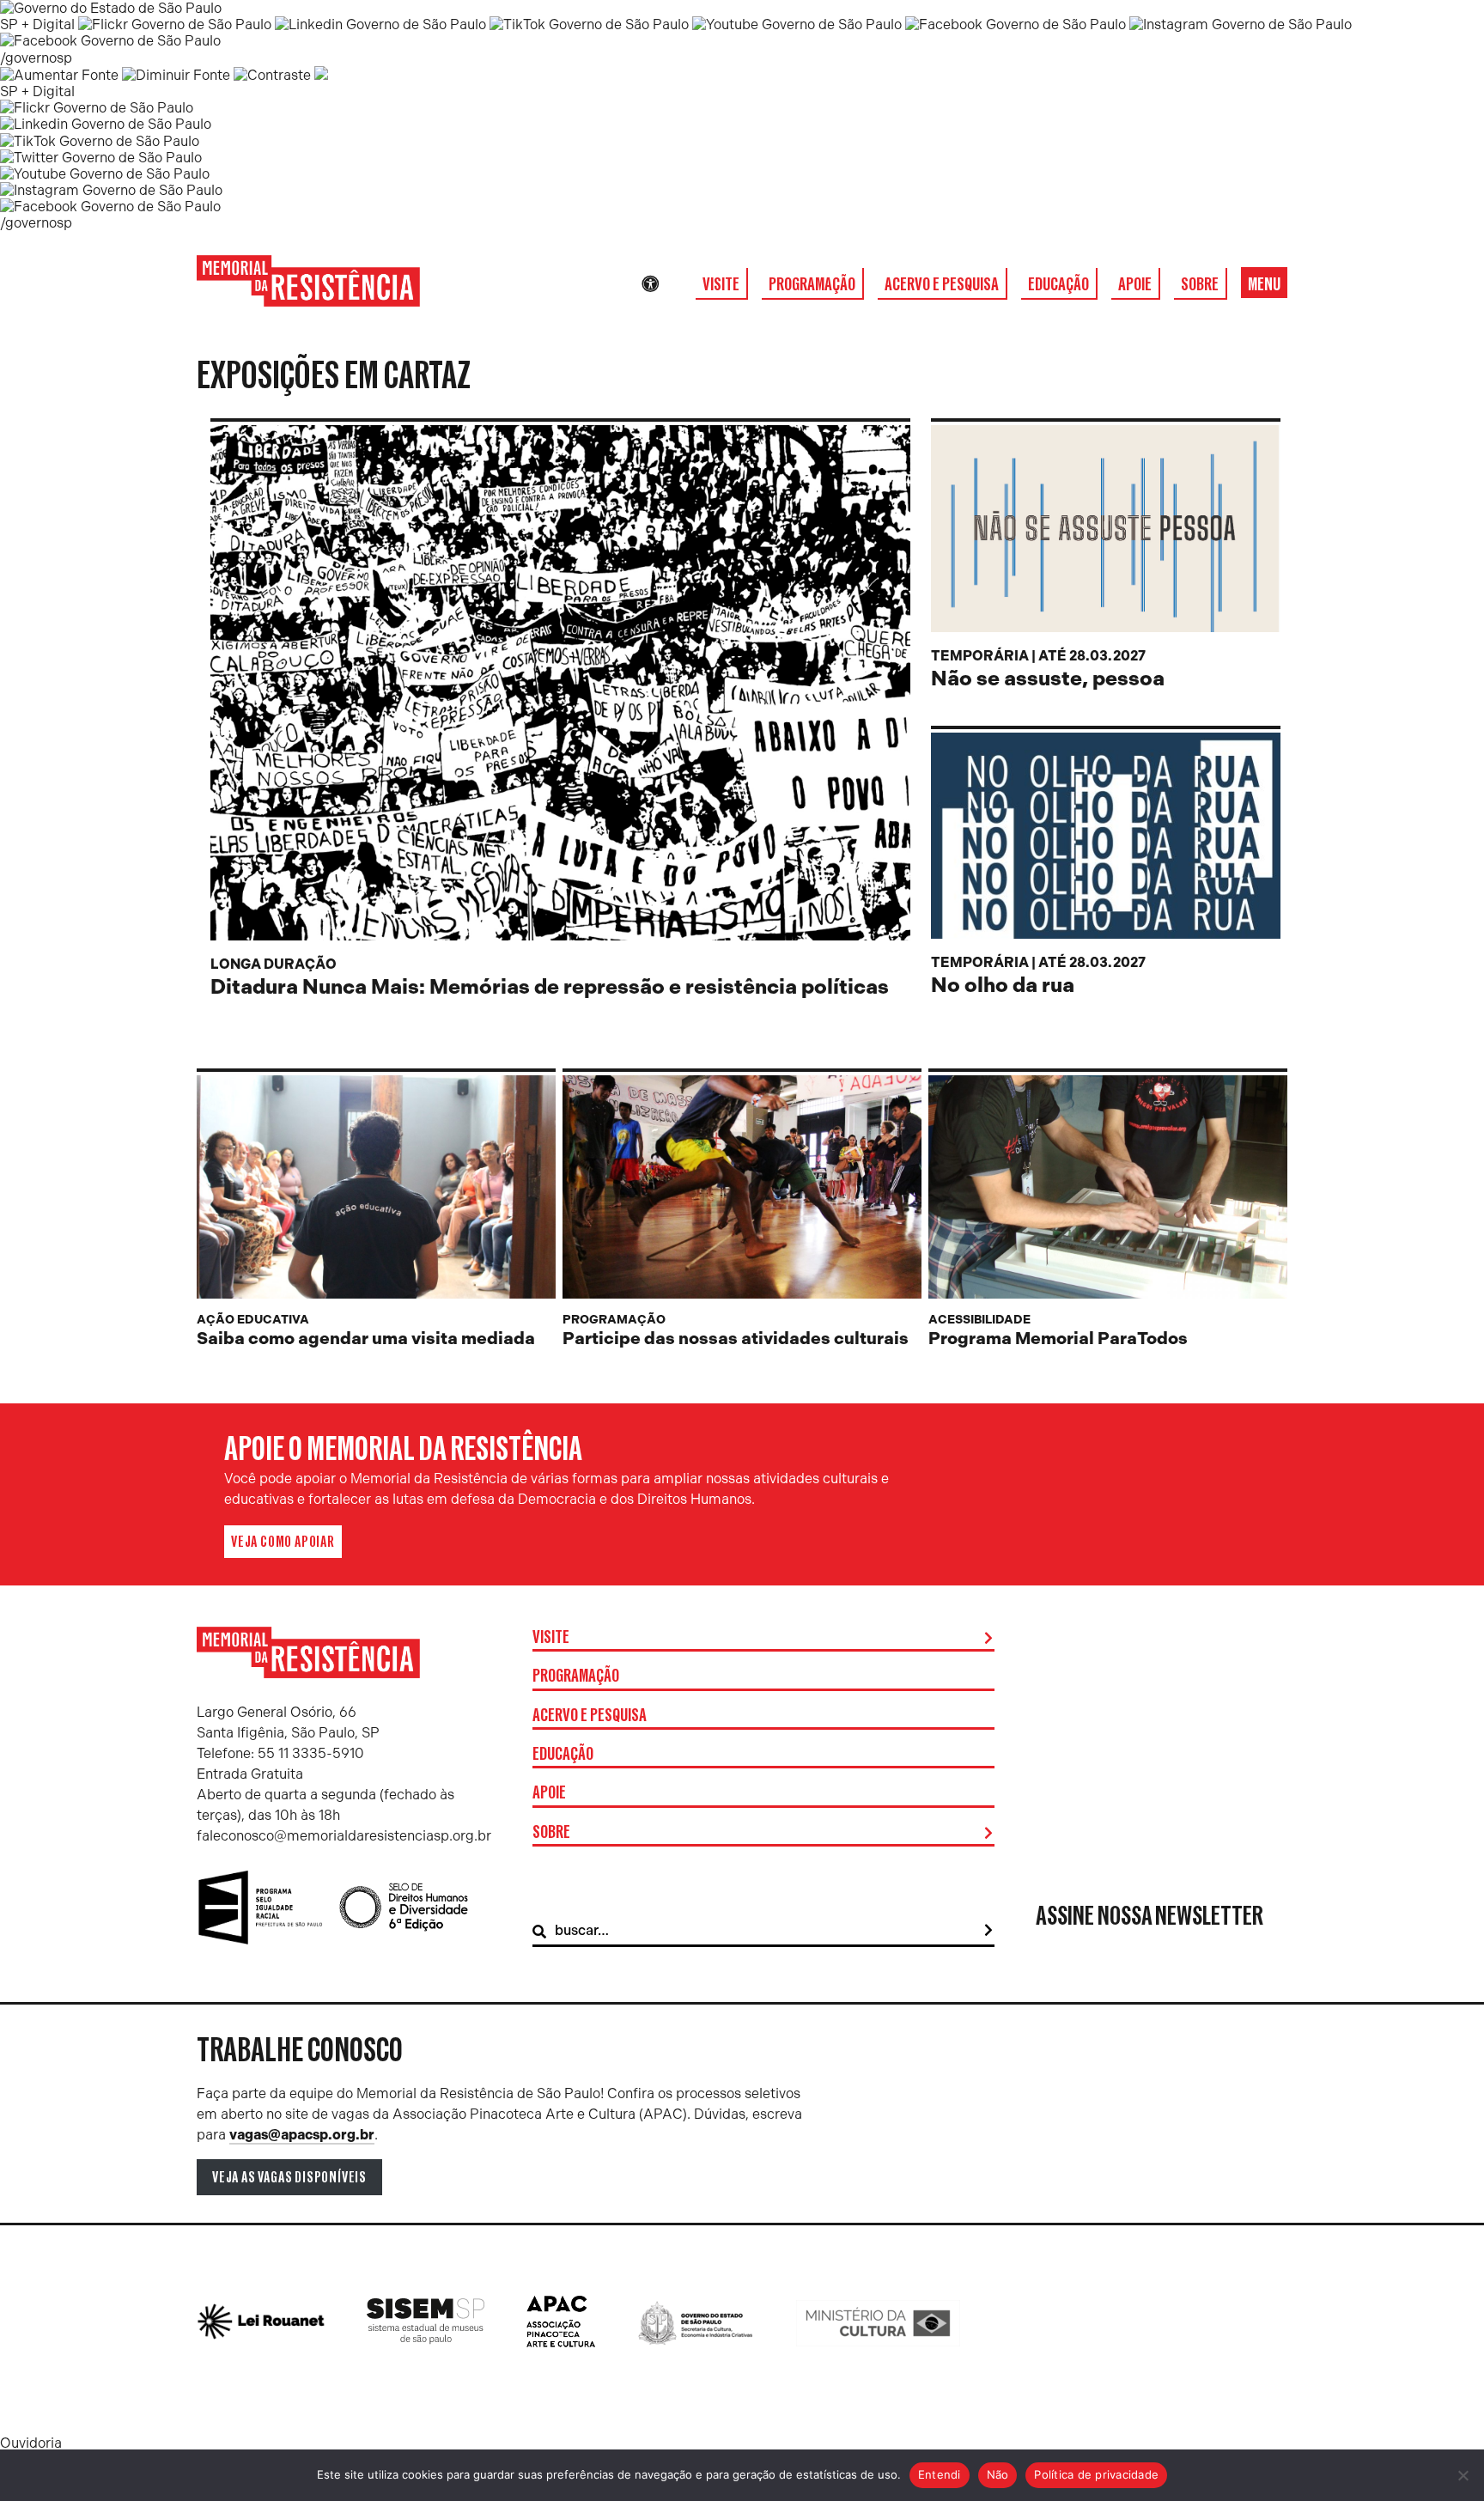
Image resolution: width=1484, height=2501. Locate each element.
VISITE (721, 285)
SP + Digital (37, 24)
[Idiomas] (674, 284)
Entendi (940, 2474)
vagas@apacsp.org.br (302, 2135)
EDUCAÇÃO (1058, 285)
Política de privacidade (1096, 2474)
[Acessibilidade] (650, 284)
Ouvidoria (31, 2443)
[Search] (988, 1931)
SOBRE (1200, 285)
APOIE (1135, 285)
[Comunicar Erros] (321, 75)
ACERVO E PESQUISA (942, 285)
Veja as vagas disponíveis (289, 2177)
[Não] (1463, 2475)
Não (998, 2474)
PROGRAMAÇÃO (812, 285)
